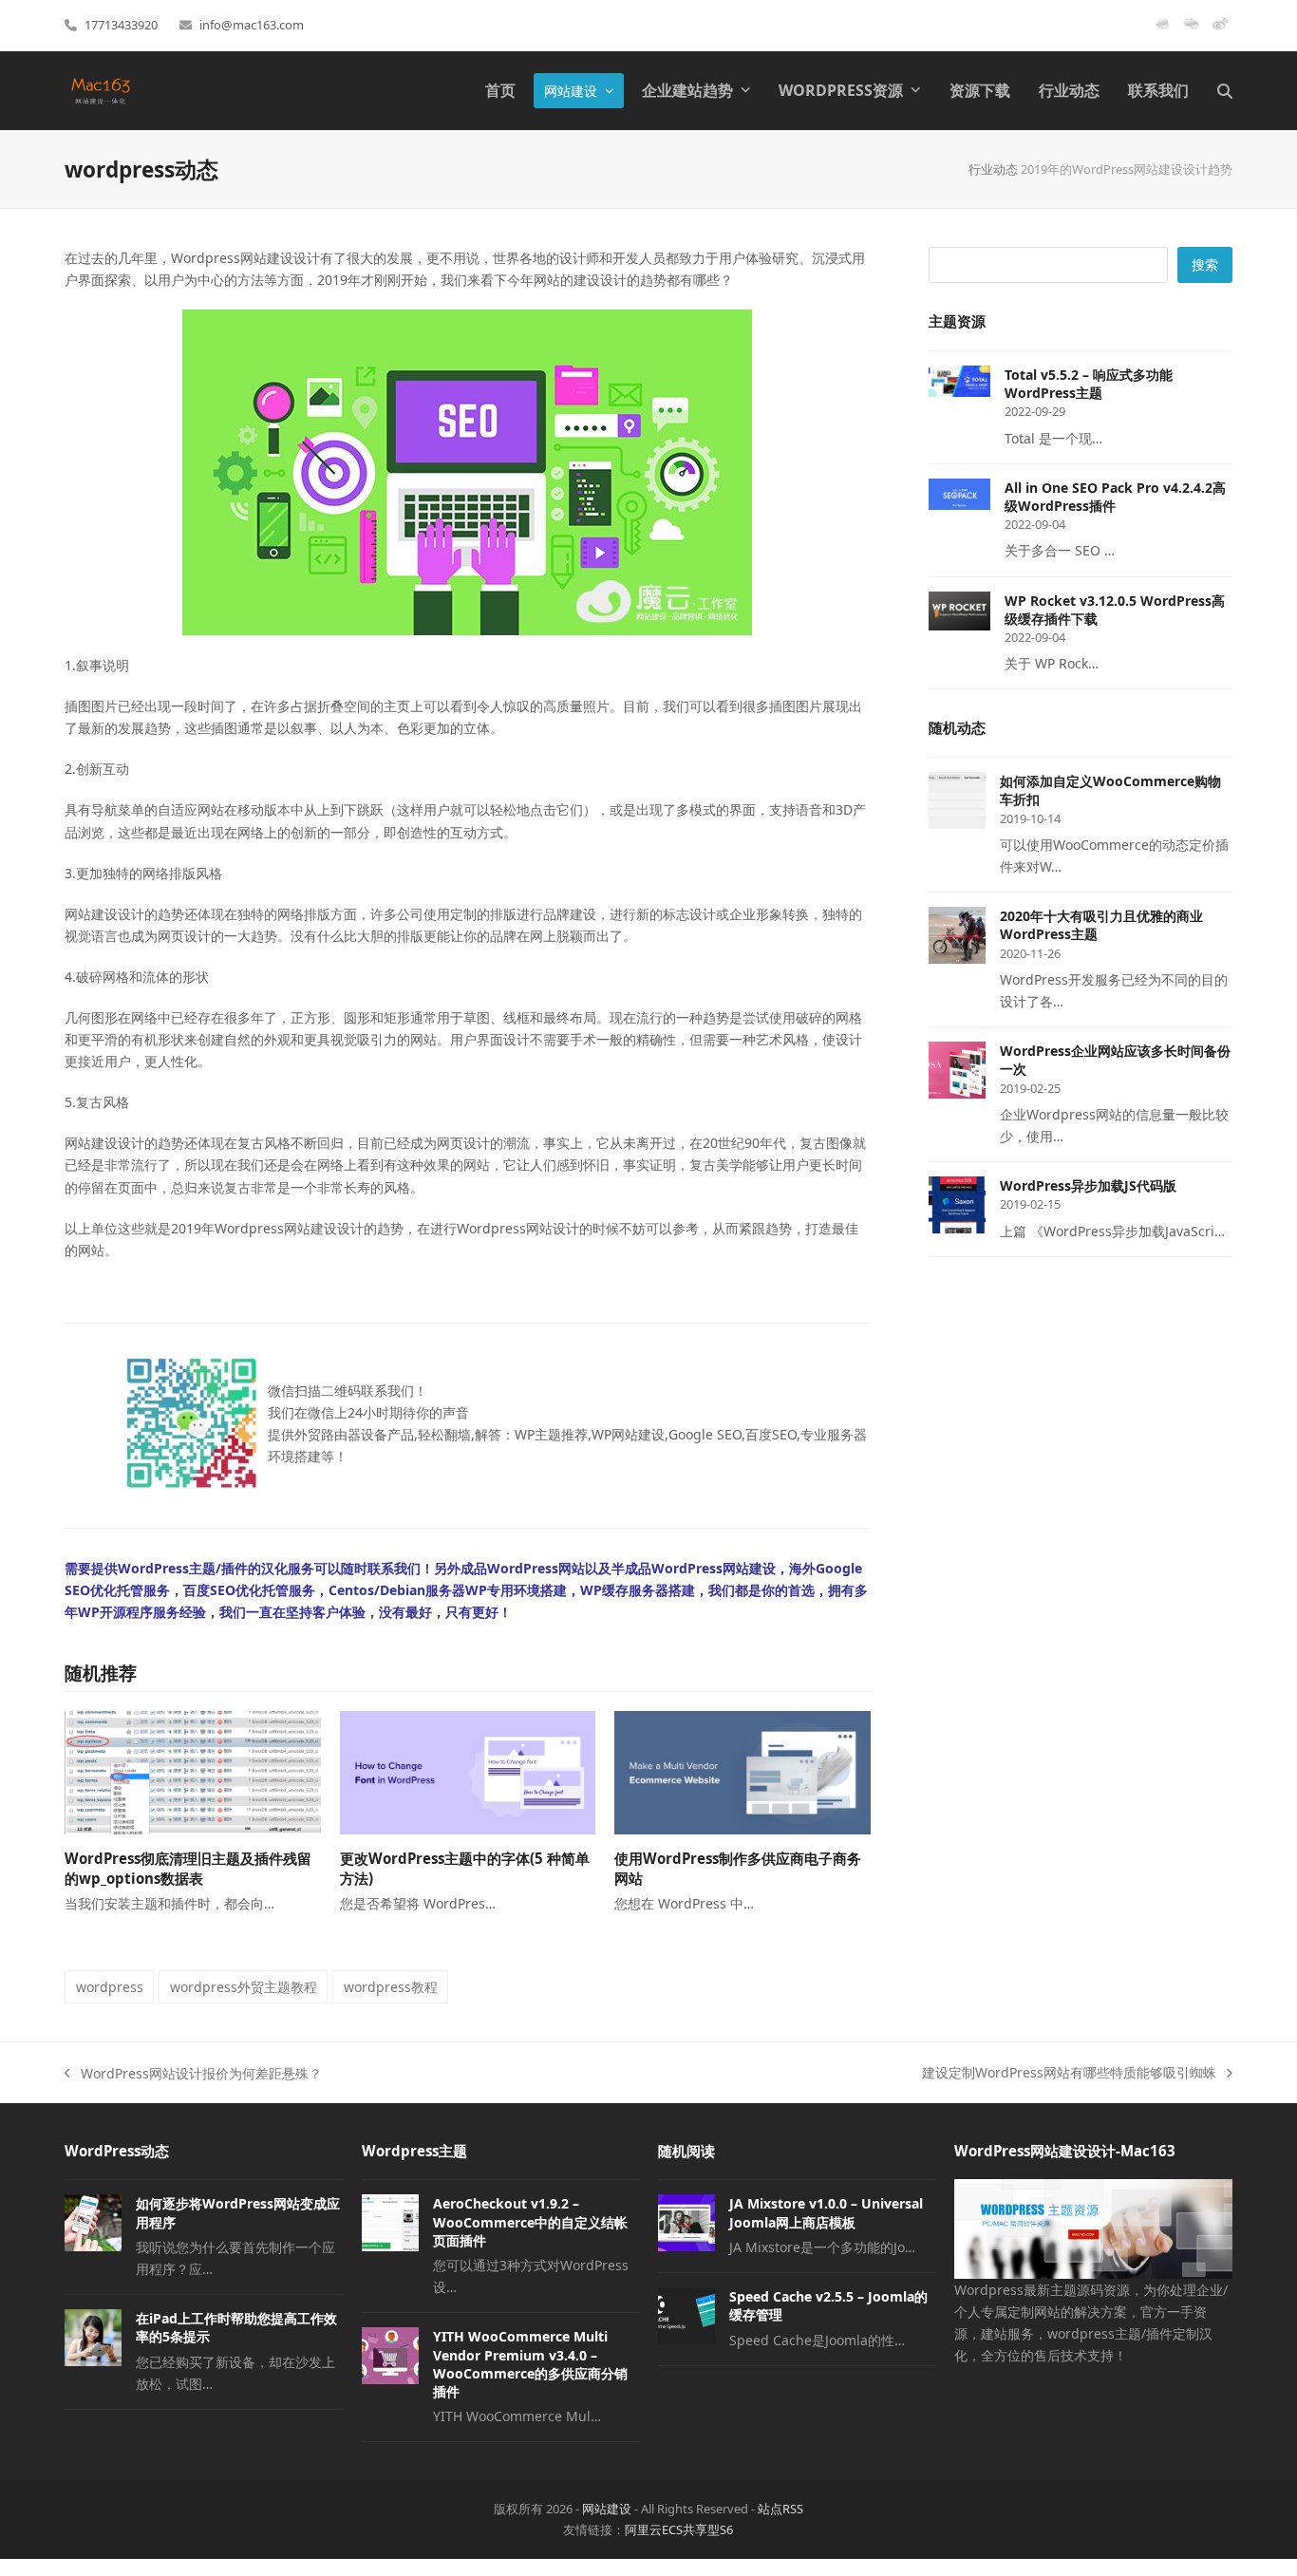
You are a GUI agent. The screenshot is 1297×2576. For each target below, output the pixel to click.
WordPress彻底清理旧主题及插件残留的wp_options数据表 (188, 1868)
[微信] (1191, 30)
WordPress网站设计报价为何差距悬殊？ (193, 2074)
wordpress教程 (391, 1987)
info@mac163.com (252, 25)
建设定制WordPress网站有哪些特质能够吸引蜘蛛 (1069, 2073)
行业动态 (993, 169)
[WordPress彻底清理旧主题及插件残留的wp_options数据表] (192, 1771)
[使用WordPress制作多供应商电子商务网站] (742, 1771)
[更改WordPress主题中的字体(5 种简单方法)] (468, 1771)
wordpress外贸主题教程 (244, 1987)
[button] (1225, 91)
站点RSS (780, 2509)
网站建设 (607, 2509)
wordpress (110, 1987)
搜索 (1205, 264)
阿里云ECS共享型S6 (679, 2529)
